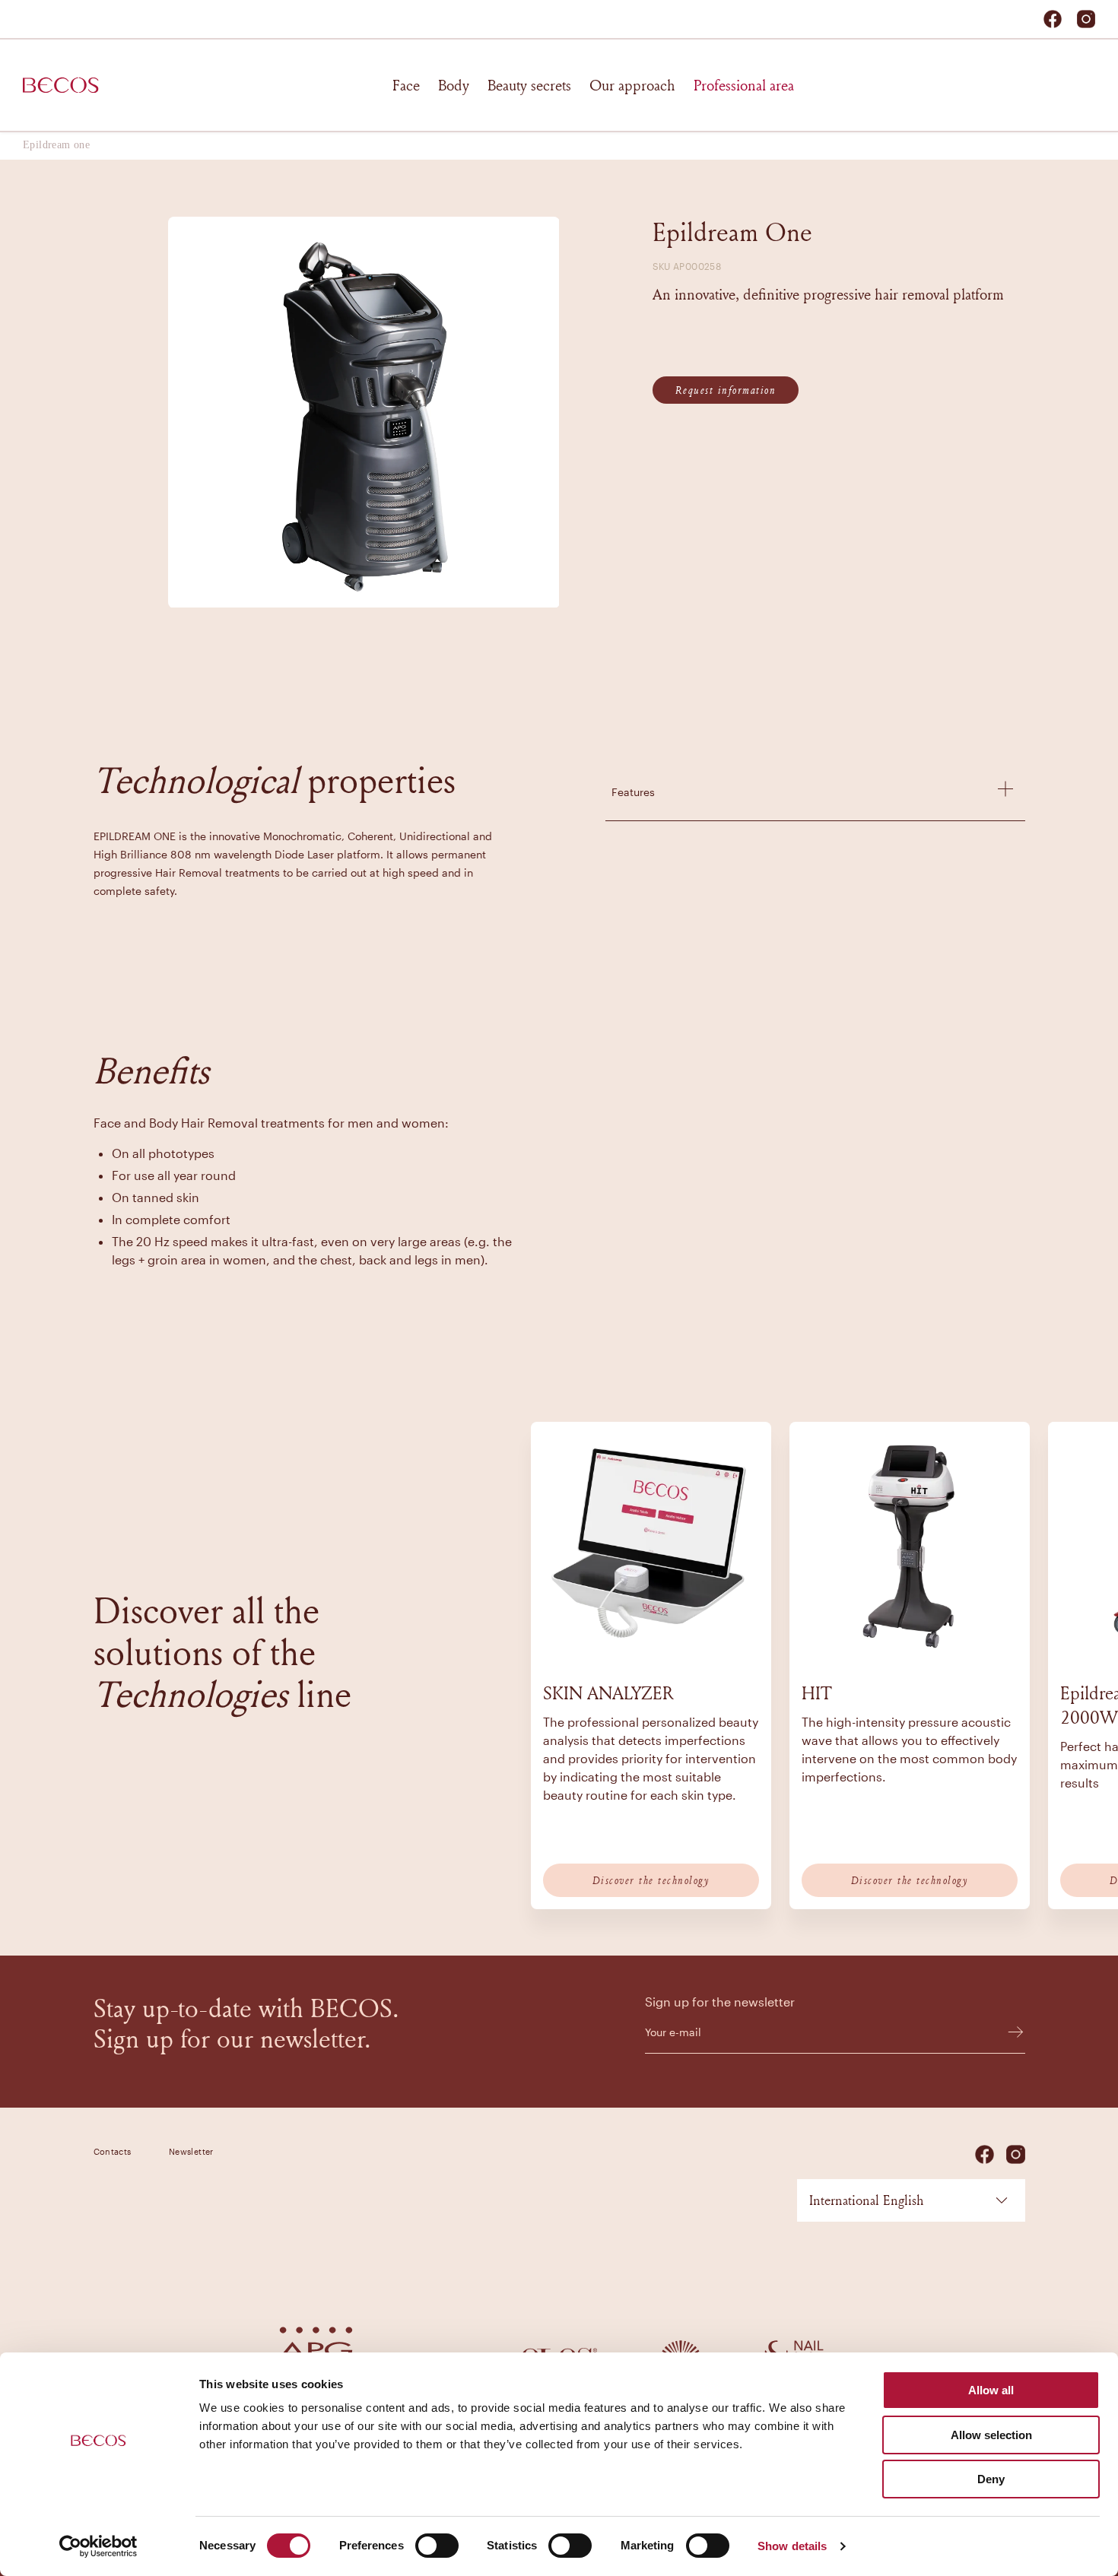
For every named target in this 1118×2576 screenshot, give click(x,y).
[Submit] (1008, 2032)
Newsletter (191, 2151)
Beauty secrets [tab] (529, 85)
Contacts (113, 2151)
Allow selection (991, 2435)
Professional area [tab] (744, 85)
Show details (792, 2546)
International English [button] (866, 2200)
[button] (815, 789)
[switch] (437, 2546)
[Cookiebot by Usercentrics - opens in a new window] (98, 2546)
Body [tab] (454, 85)
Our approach (632, 85)
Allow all (991, 2390)
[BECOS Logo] (61, 85)
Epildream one (56, 145)
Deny (991, 2479)
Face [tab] (406, 85)
